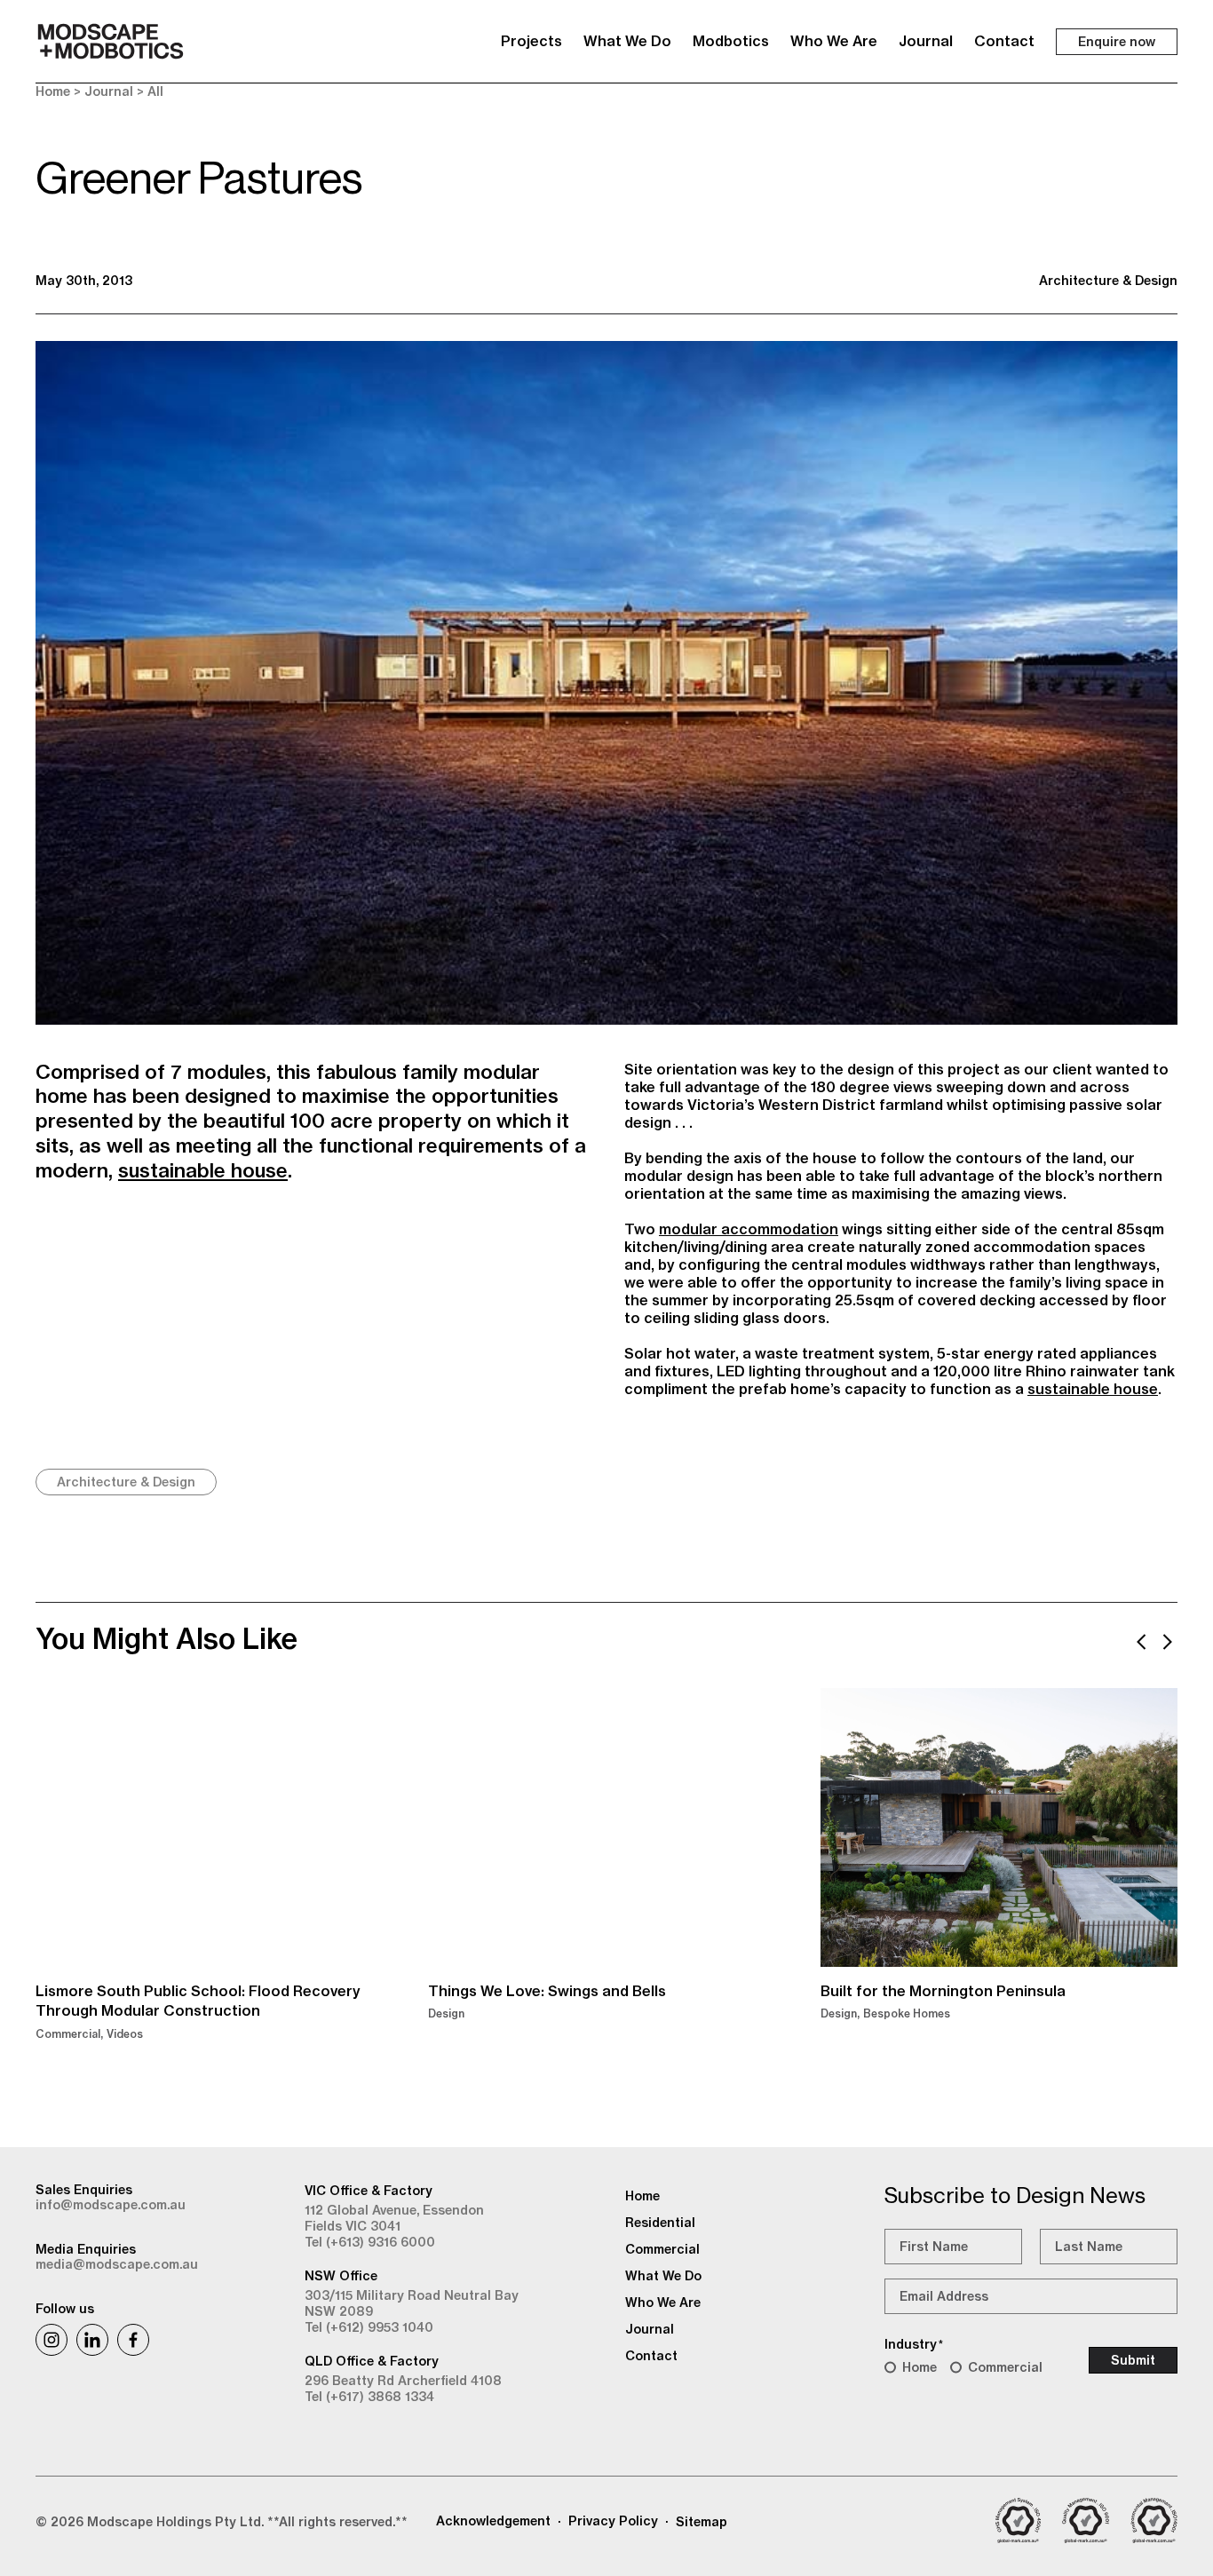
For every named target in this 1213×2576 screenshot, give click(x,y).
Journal (926, 41)
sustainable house (203, 1170)
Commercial (1005, 2367)
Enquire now (1117, 42)
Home (53, 91)
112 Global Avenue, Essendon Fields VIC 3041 (394, 2218)
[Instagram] (52, 2340)
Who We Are (834, 41)
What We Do (627, 41)
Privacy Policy (613, 2521)
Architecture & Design (1108, 281)
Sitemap (702, 2522)
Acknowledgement (493, 2521)
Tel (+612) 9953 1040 (369, 2327)
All (155, 91)
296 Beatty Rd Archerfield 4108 (403, 2381)
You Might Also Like (166, 1638)
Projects (531, 41)
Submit (1133, 2360)
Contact (1004, 41)
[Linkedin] (92, 2340)
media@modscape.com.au (117, 2264)
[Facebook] (133, 2340)
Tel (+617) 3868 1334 (369, 2397)
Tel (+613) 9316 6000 (370, 2242)
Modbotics (731, 41)
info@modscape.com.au (111, 2205)
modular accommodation (749, 1229)
